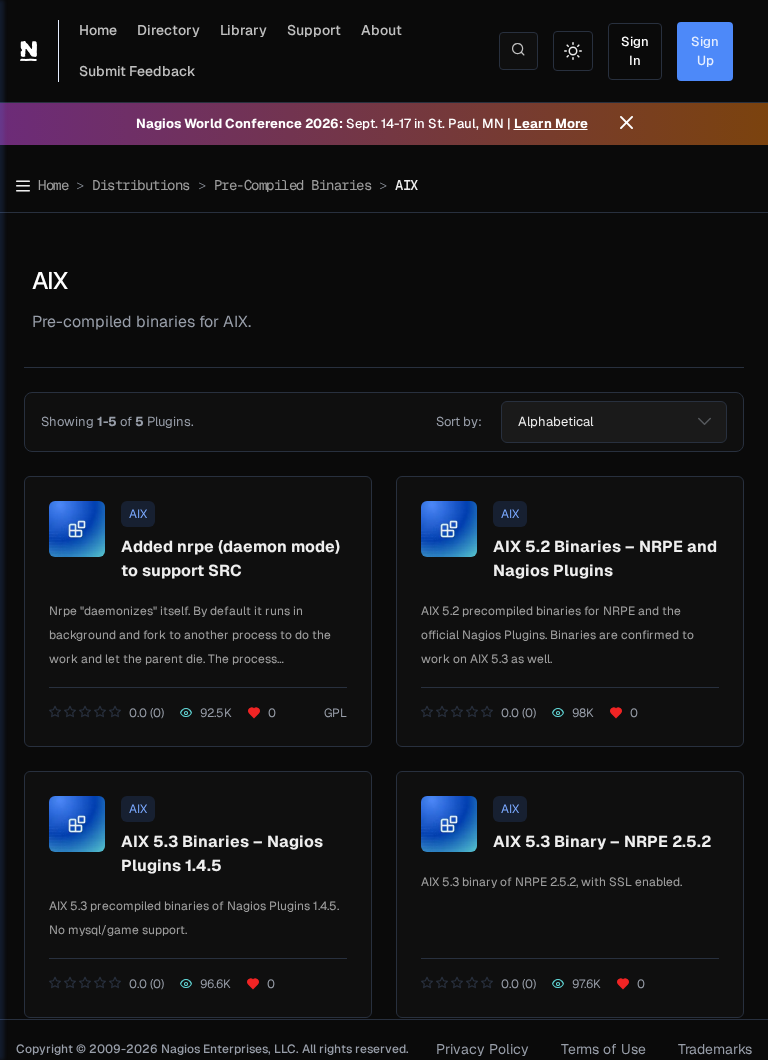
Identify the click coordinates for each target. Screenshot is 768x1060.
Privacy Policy (482, 1049)
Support (314, 30)
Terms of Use (603, 1049)
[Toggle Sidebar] (23, 186)
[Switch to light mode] (573, 51)
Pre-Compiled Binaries (293, 185)
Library (243, 30)
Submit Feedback (137, 71)
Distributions (141, 185)
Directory (168, 30)
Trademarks (715, 1049)
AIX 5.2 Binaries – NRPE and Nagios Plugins (605, 558)
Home (98, 30)
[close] (626, 124)
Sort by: (459, 421)
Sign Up (705, 51)
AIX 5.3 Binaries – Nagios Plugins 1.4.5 (222, 853)
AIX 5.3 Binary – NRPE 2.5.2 (602, 841)
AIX (138, 514)
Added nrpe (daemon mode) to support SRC (230, 558)
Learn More (551, 123)
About (381, 30)
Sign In (635, 51)
